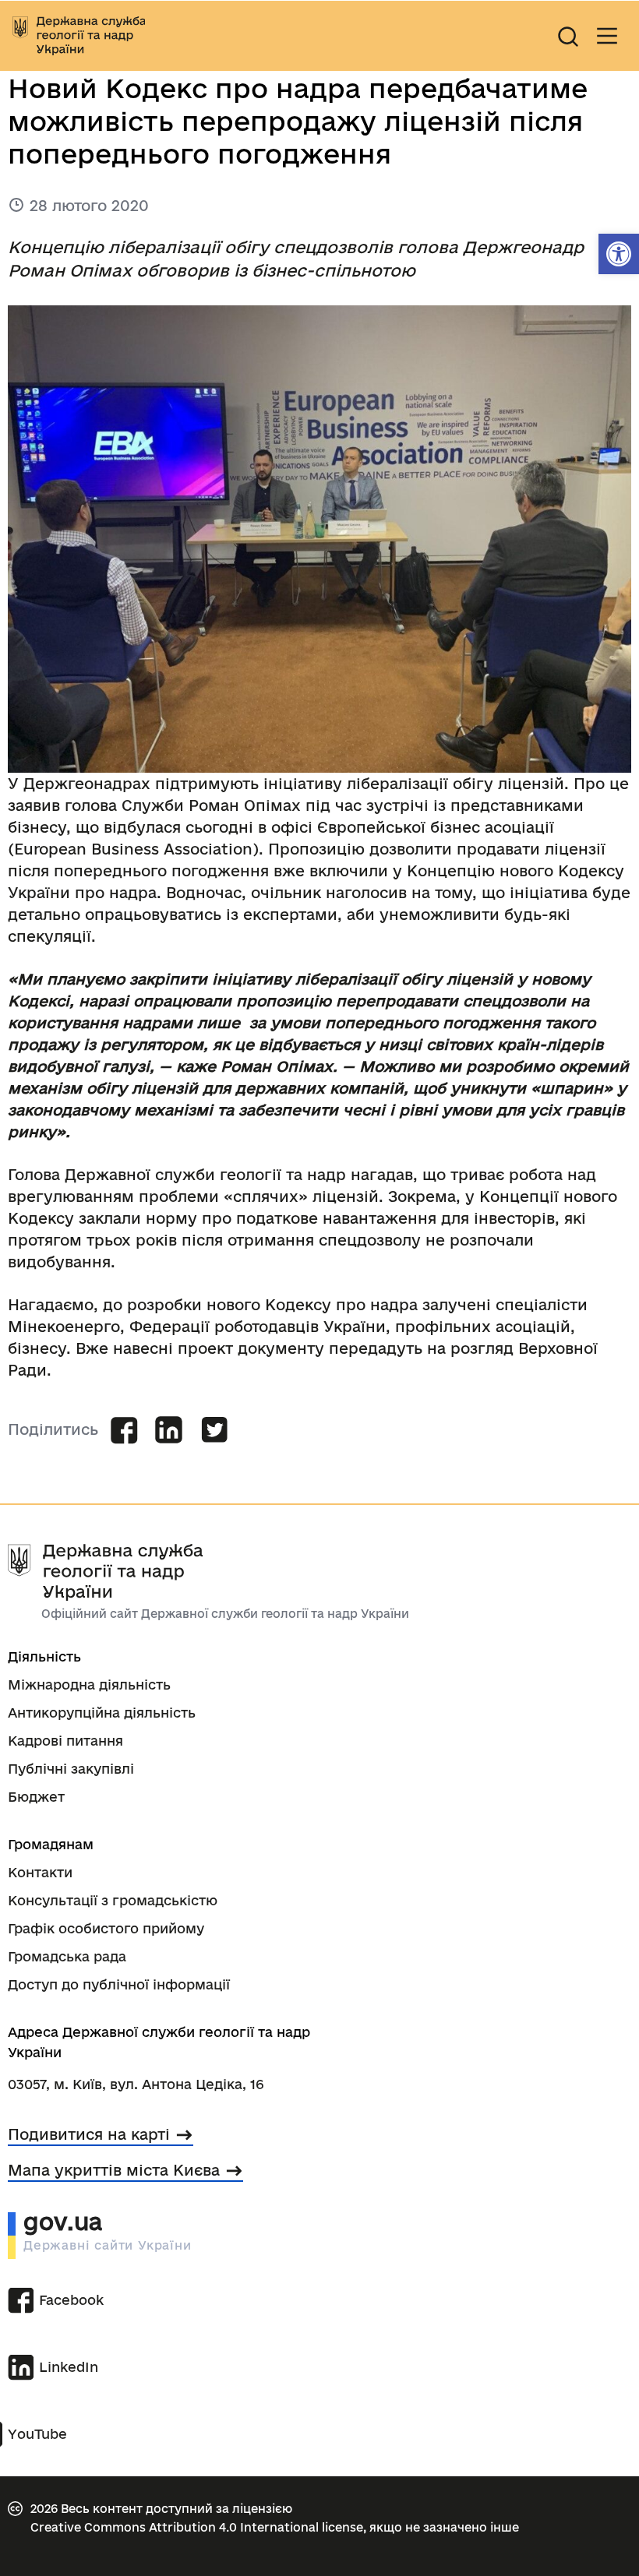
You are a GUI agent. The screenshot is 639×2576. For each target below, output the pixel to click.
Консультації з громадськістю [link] (113, 1900)
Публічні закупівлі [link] (71, 1769)
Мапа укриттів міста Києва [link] (114, 2170)
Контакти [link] (40, 1872)
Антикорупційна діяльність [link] (102, 1713)
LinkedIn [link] (69, 2367)
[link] (619, 254)
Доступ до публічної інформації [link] (119, 1984)
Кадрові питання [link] (65, 1741)
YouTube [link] (37, 2434)
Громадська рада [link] (67, 1956)
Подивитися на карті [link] (89, 2134)
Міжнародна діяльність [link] (89, 1684)
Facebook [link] (71, 2300)
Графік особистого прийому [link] (106, 1928)
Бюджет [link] (36, 1797)
